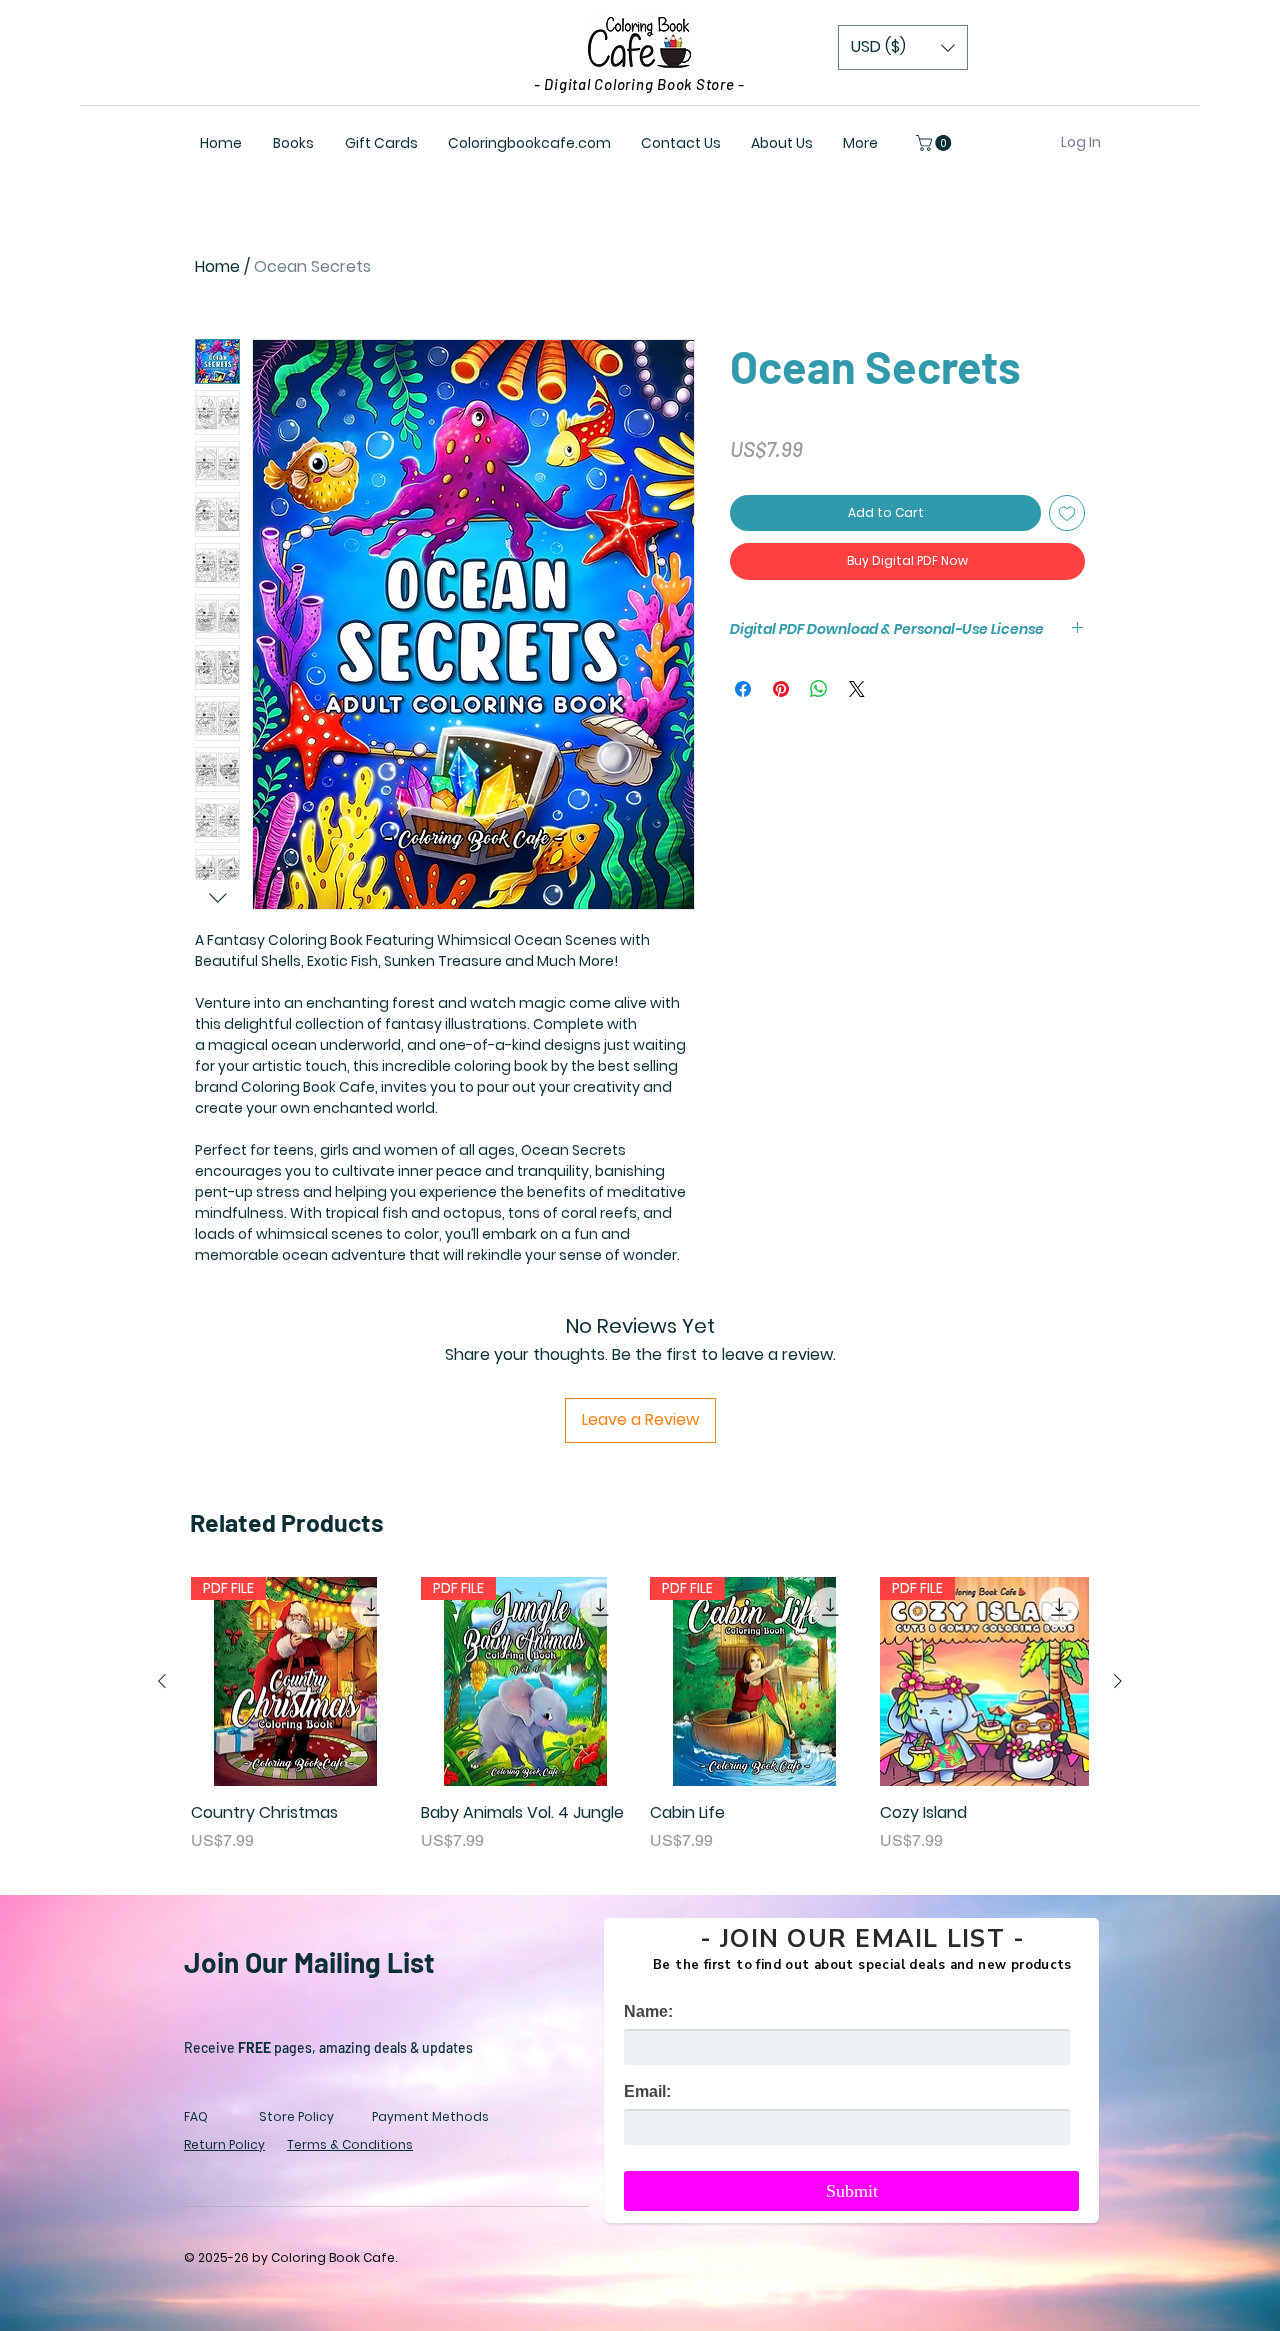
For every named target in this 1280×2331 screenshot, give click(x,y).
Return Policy (224, 2144)
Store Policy (296, 2116)
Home (217, 266)
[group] (640, 1715)
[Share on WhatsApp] (819, 689)
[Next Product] (1118, 1681)
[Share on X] (857, 689)
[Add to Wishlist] (1067, 513)
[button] (903, 47)
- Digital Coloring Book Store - (639, 84)
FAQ (196, 2116)
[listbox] (903, 47)
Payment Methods (430, 2116)
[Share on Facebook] (743, 689)
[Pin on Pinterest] (781, 689)
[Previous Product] (162, 1681)
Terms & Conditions (350, 2144)
